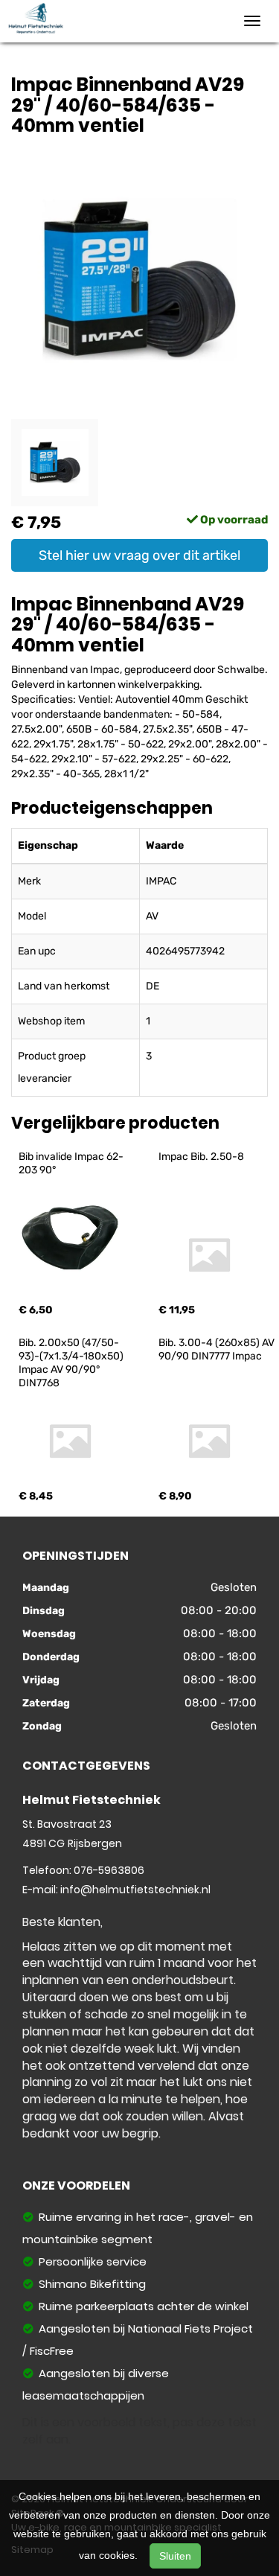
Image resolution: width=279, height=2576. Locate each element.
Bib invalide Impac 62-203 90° (71, 1163)
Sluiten (175, 2556)
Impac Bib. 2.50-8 (201, 1157)
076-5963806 (109, 1870)
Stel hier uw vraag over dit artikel (139, 555)
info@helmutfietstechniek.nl (135, 1890)
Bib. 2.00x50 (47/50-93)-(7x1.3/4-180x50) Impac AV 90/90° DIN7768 (72, 1363)
